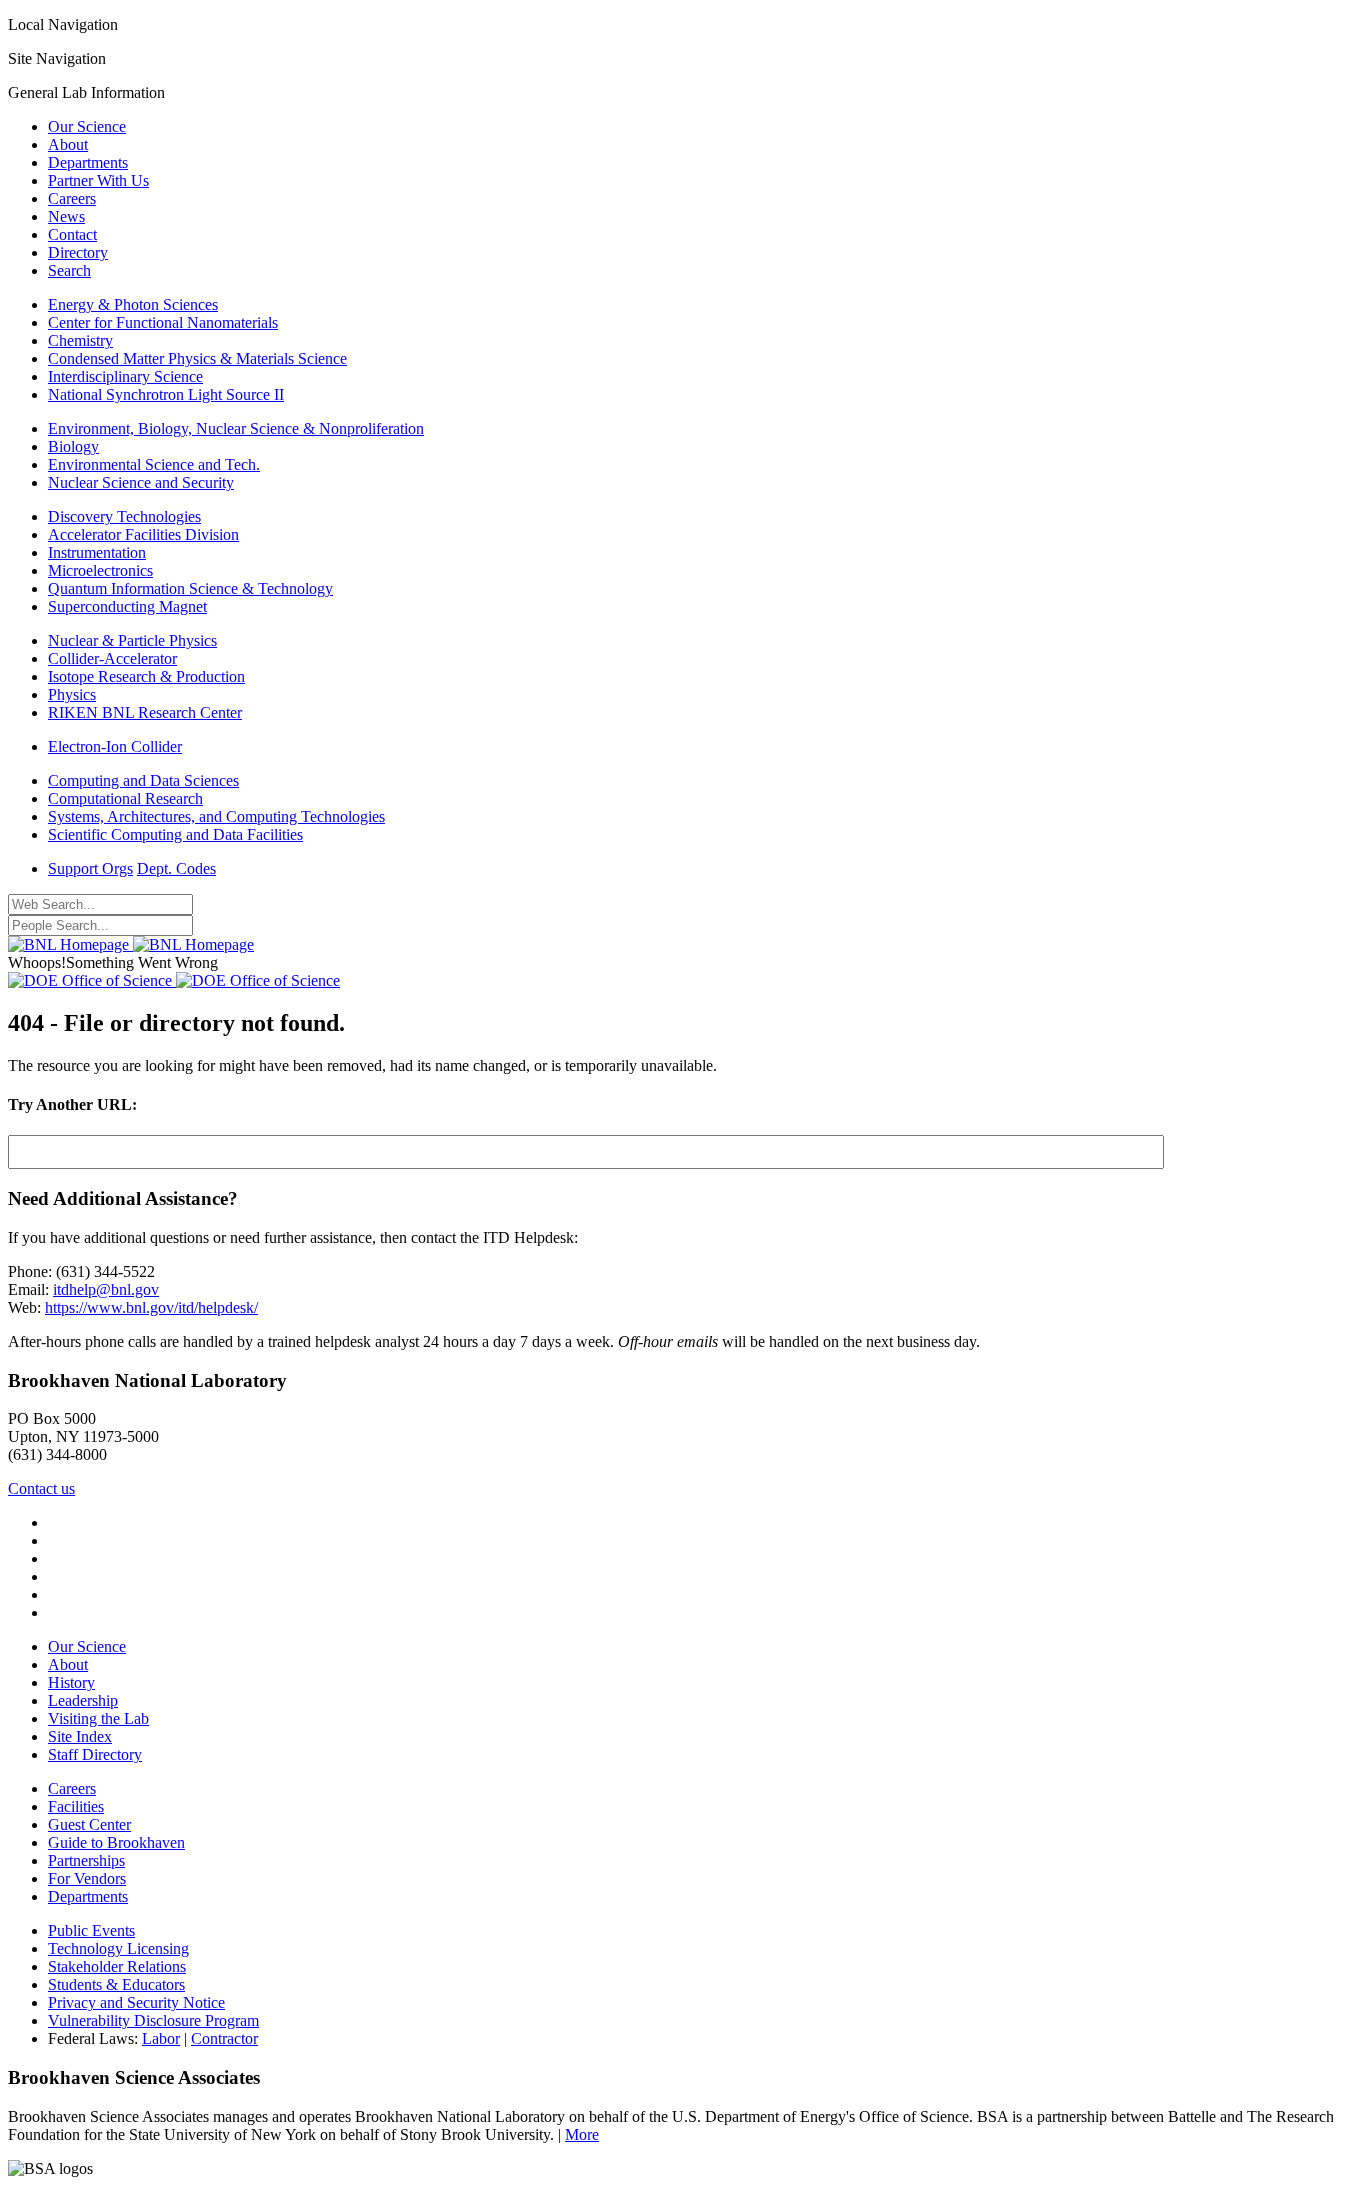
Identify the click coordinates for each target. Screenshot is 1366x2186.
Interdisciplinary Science (125, 376)
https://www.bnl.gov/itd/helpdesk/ (151, 1307)
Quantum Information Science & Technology (190, 588)
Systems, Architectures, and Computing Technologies (216, 816)
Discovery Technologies (124, 516)
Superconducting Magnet (127, 606)
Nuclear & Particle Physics (132, 640)
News (66, 216)
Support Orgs (90, 868)
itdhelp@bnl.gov (106, 1289)
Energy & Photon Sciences (133, 304)
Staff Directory (95, 1754)
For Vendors (87, 1878)
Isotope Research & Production (146, 676)
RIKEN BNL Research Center (145, 712)
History (71, 1682)
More (582, 2134)
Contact (72, 234)
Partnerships (86, 1860)
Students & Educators (116, 1984)
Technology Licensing (118, 1948)
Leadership (83, 1700)
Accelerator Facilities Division (143, 534)
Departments (88, 162)
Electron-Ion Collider (115, 746)
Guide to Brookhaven (116, 1842)
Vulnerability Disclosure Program (153, 2020)
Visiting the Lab (98, 1718)
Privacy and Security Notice (136, 2002)
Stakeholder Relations (117, 1966)
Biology (73, 446)
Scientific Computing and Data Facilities (175, 834)
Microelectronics (100, 570)
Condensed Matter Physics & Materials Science (197, 358)
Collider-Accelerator (112, 658)
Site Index (80, 1736)
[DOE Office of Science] (174, 980)
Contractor (224, 2038)
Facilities (76, 1806)
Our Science (87, 126)
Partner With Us (98, 180)
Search (69, 270)
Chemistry (80, 340)
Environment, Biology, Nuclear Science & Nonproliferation (236, 428)
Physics (72, 694)
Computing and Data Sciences (143, 780)
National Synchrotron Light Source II (166, 394)
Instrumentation (97, 552)
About (68, 144)
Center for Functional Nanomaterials (163, 322)
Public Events (91, 1930)
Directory (78, 252)
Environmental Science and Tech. (154, 464)
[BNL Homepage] (131, 944)
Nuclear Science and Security (141, 482)
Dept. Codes (176, 868)
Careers (72, 198)
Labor (161, 2038)
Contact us (41, 1488)
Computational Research (125, 798)
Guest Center (89, 1824)
